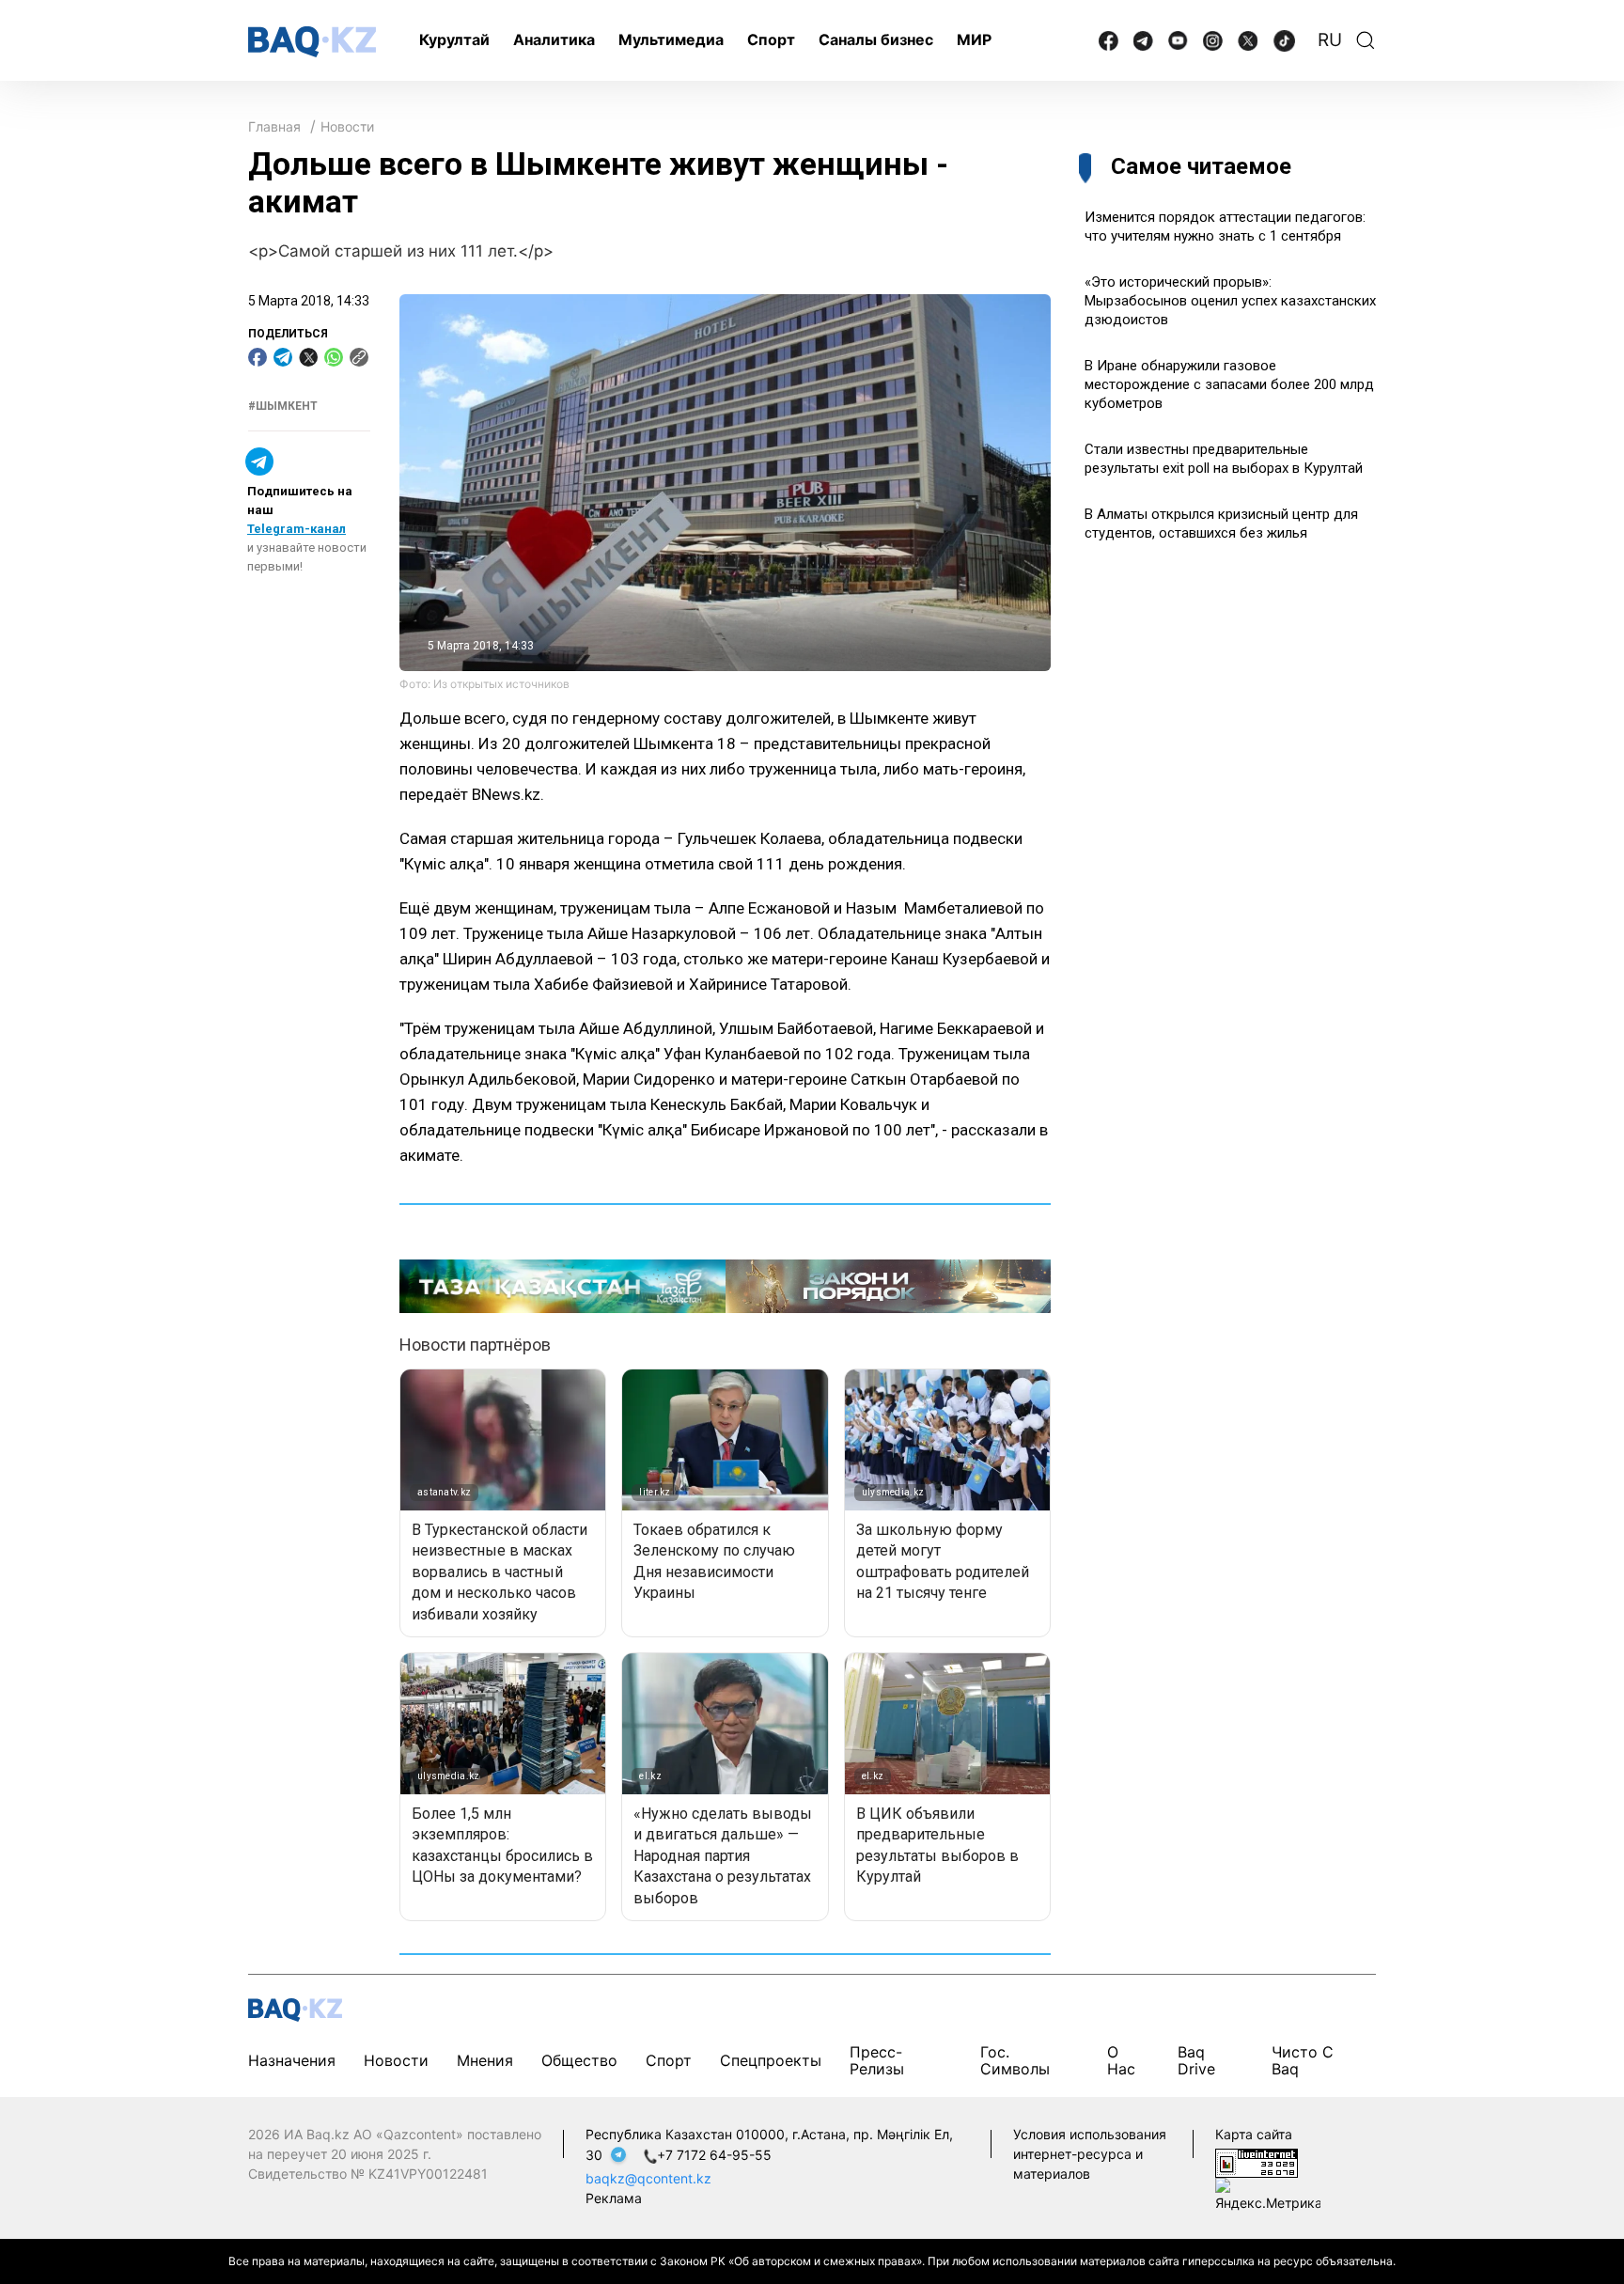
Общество (579, 2060)
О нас (1121, 2060)
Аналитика (554, 39)
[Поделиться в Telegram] (283, 357)
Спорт (771, 39)
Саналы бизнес (876, 39)
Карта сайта (1254, 2134)
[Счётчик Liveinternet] (1257, 2161)
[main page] (312, 42)
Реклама (614, 2198)
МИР (974, 39)
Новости (347, 126)
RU (1330, 40)
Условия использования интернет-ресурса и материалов (1090, 2154)
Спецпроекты (771, 2060)
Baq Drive (1196, 2060)
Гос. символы (1015, 2060)
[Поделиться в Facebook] (258, 357)
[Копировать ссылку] (359, 357)
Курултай (454, 39)
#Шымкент (283, 406)
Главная (274, 126)
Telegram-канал (297, 529)
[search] (1366, 40)
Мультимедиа (671, 39)
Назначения (292, 2060)
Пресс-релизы (877, 2060)
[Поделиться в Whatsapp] (334, 357)
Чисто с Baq (1303, 2060)
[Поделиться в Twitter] (308, 357)
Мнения (485, 2060)
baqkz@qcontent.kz (648, 2178)
